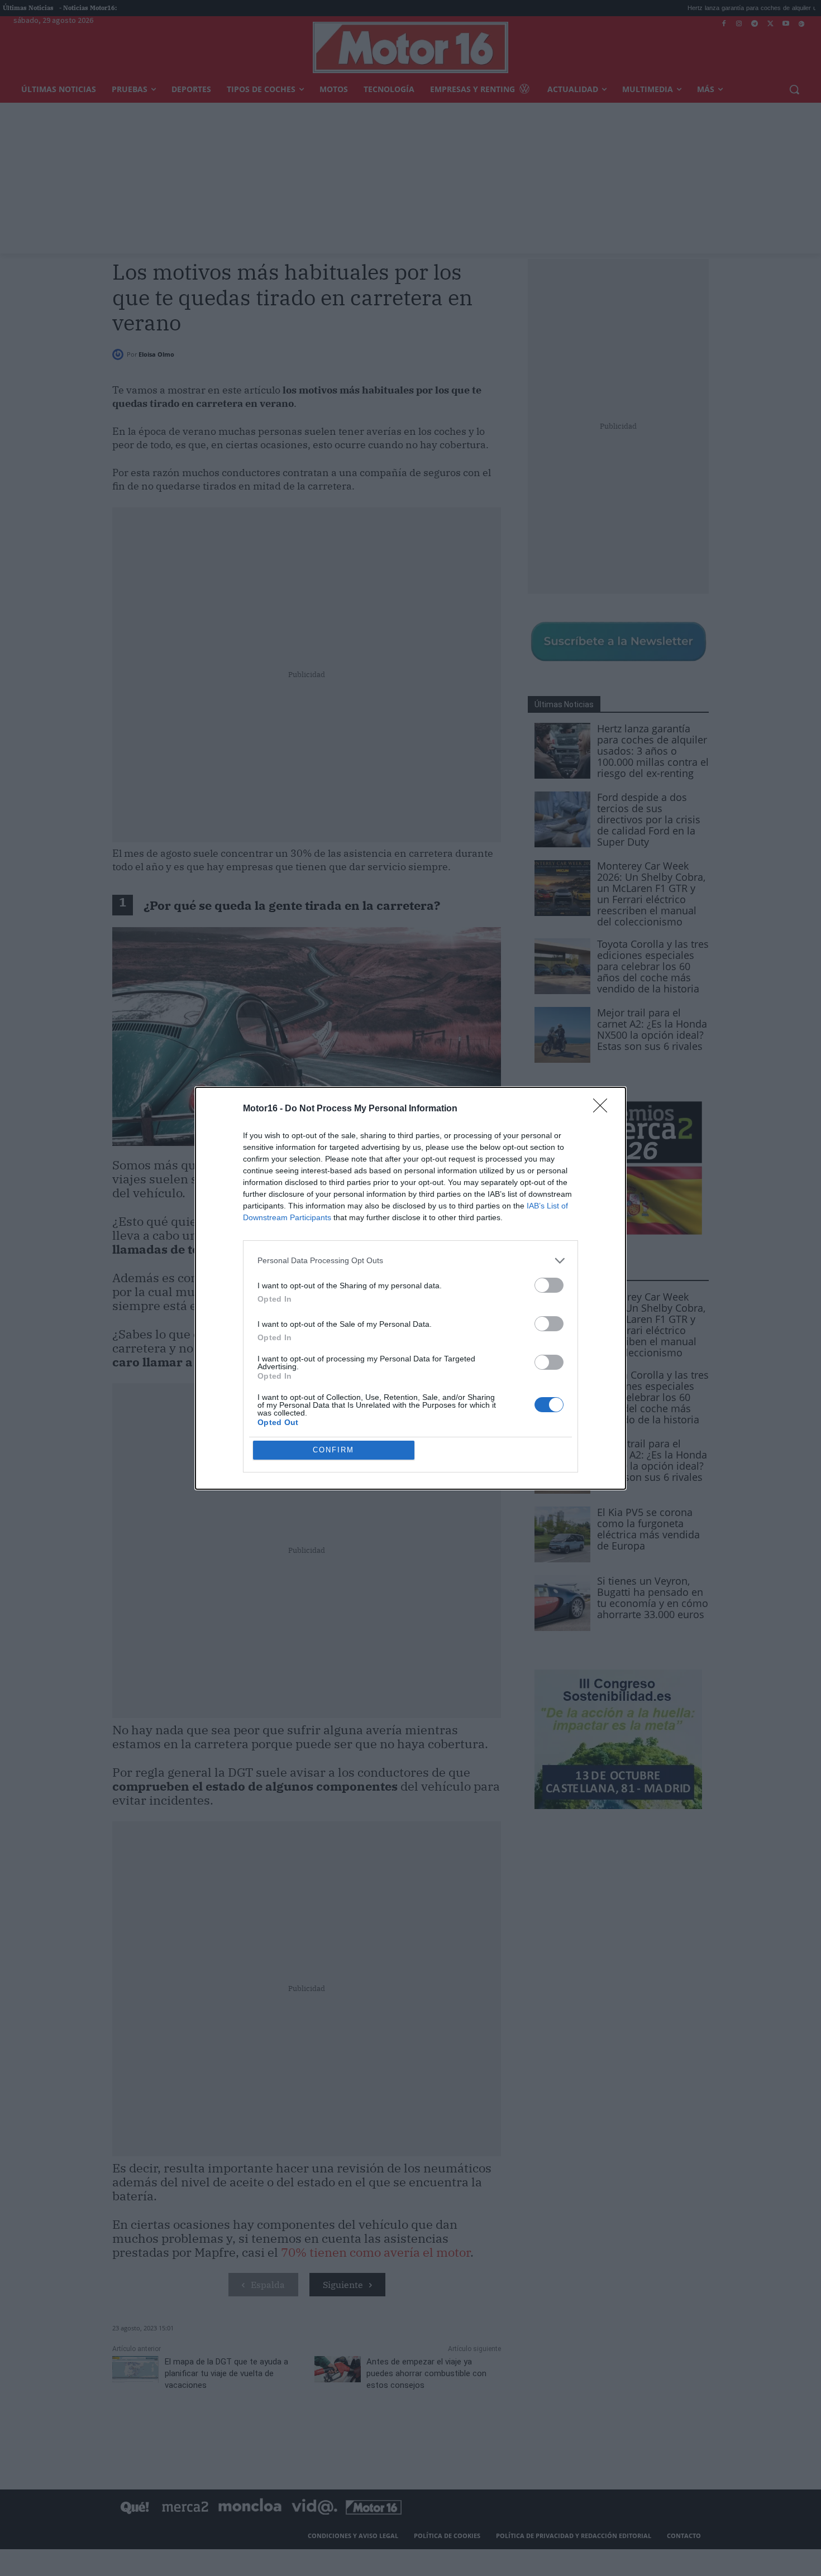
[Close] (604, 1109)
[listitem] (410, 1261)
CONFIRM (333, 1450)
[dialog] (410, 1288)
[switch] (549, 1285)
